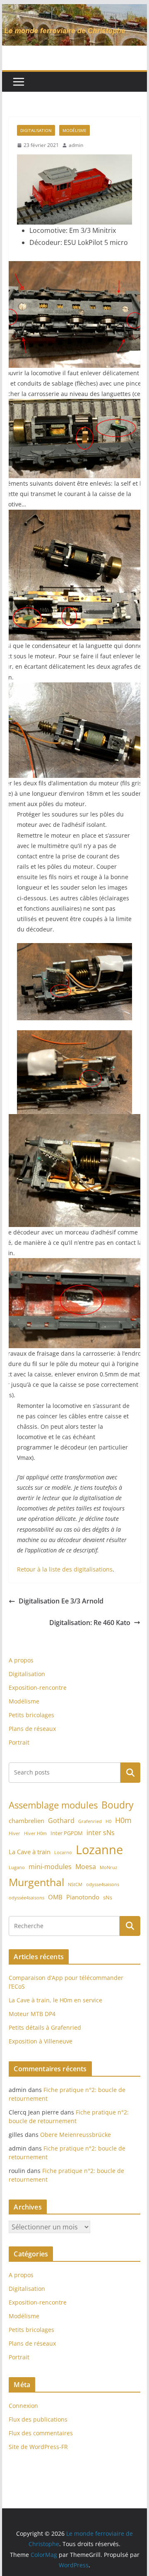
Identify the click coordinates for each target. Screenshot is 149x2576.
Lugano (17, 1867)
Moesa (86, 1867)
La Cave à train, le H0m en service (55, 2000)
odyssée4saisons (26, 1898)
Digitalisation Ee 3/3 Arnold (61, 1601)
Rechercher (130, 1772)
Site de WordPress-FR (38, 2447)
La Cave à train (30, 1852)
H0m (123, 1820)
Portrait (19, 1742)
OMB (55, 1897)
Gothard (61, 1821)
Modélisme (74, 130)
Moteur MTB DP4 (32, 2014)
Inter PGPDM (67, 1833)
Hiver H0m (35, 1833)
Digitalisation (36, 130)
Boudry (118, 1805)
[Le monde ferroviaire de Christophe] (74, 10)
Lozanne (99, 1850)
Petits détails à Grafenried (45, 2027)
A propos (21, 1660)
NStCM (75, 1884)
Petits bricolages (31, 1715)
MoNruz (108, 1867)
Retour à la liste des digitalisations (65, 1569)
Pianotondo (83, 1897)
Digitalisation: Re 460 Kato (90, 1623)
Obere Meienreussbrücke (76, 2135)
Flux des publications (38, 2419)
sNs (108, 1897)
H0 (108, 1821)
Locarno (63, 1853)
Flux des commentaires (41, 2433)
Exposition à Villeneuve (41, 2041)
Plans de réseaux (32, 1729)
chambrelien (26, 1821)
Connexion (23, 2406)
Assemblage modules (53, 1805)
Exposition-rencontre (38, 1688)
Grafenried (90, 1821)
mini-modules (50, 1867)
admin (76, 145)
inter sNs (101, 1833)
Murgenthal (36, 1882)
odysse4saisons (103, 1884)
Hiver (14, 1833)
